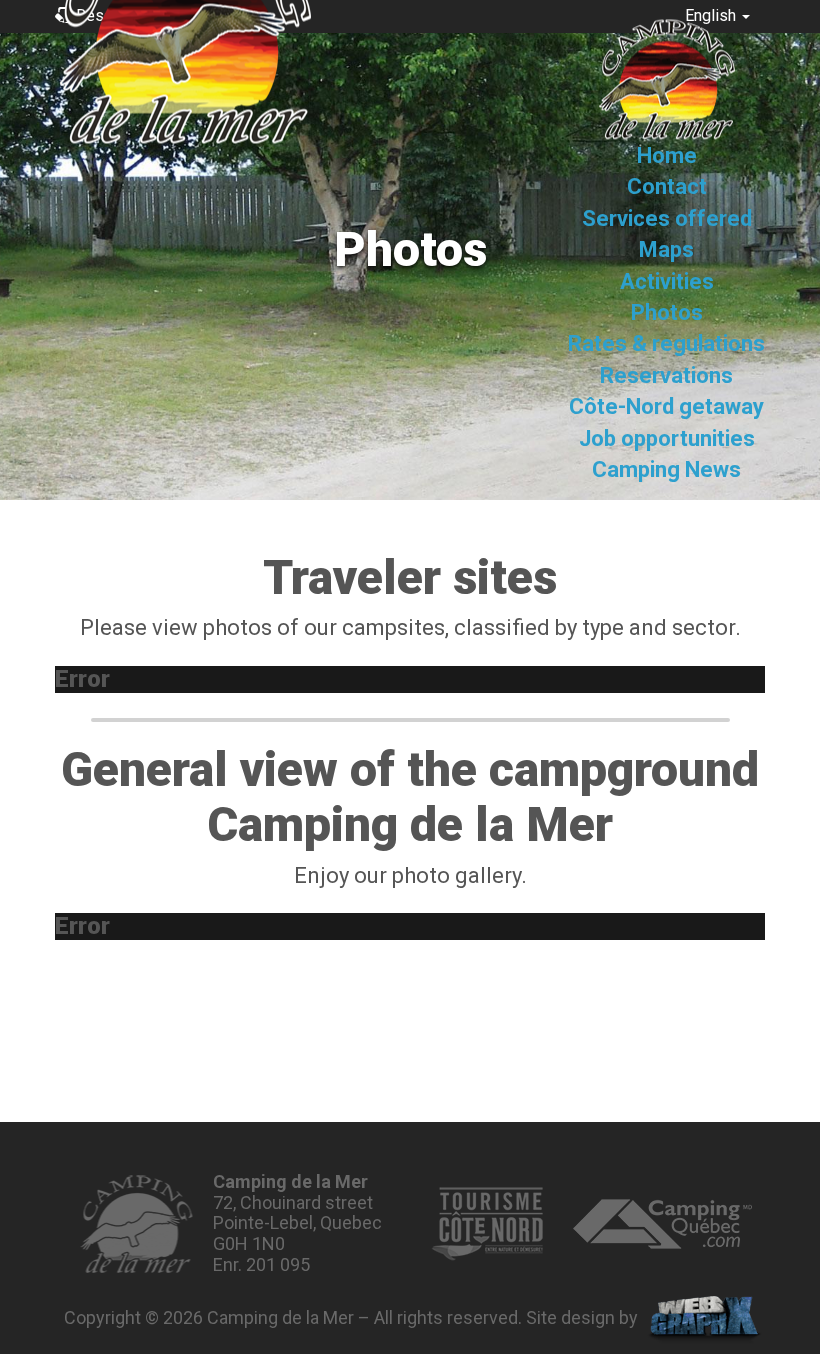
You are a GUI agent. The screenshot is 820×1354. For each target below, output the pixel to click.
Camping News (666, 469)
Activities (667, 281)
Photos (667, 312)
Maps (666, 249)
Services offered (667, 218)
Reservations (666, 375)
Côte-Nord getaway (666, 407)
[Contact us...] (136, 1224)
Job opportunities (667, 438)
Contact (667, 187)
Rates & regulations (666, 344)
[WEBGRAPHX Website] (704, 1320)
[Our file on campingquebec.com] (662, 1224)
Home (667, 155)
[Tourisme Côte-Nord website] (487, 1224)
